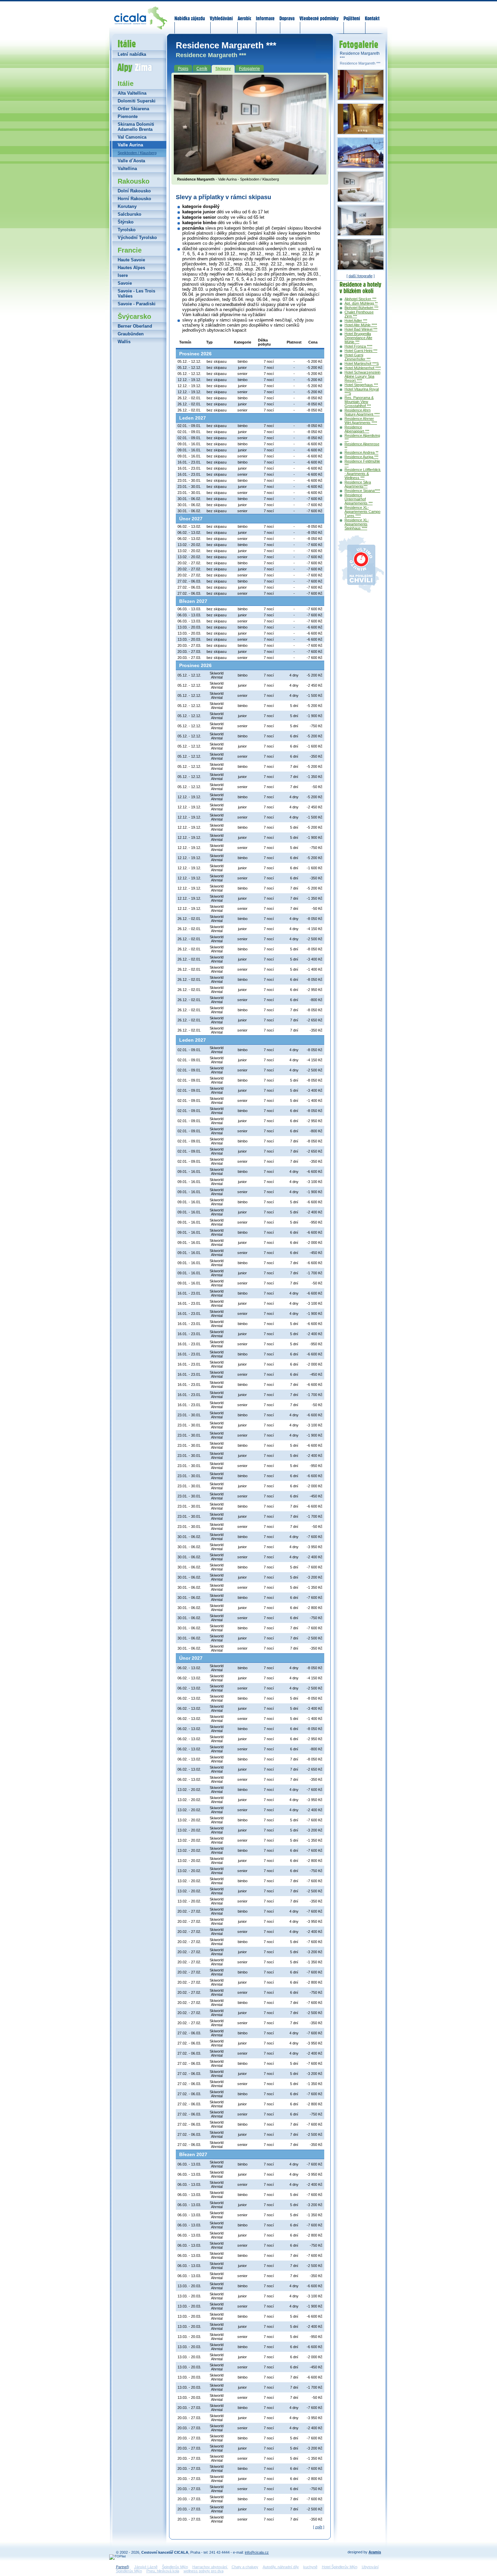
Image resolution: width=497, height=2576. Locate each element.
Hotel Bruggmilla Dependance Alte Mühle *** (358, 338)
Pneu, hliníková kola (163, 2571)
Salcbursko (129, 214)
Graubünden (131, 334)
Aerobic (244, 14)
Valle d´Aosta (131, 161)
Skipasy (223, 69)
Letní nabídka (132, 54)
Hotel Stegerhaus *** (361, 385)
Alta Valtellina (132, 93)
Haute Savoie (131, 260)
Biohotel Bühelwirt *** (361, 308)
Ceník (202, 69)
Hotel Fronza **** (358, 346)
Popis (183, 69)
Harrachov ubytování (210, 2567)
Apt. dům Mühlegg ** (361, 303)
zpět (319, 2527)
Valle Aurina (130, 145)
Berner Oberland (135, 326)
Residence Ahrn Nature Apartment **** (362, 412)
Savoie (125, 283)
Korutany (127, 206)
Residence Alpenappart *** (357, 429)
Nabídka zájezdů (190, 14)
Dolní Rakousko (134, 191)
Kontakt (372, 14)
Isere (123, 275)
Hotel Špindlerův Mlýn (340, 2567)
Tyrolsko (127, 230)
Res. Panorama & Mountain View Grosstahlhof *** (359, 402)
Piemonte (128, 116)
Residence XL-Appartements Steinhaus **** (357, 524)
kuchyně (310, 2567)
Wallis (124, 342)
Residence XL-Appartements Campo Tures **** (362, 512)
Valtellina (127, 169)
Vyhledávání (221, 14)
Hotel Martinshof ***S (362, 363)
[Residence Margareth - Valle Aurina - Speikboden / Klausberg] (250, 172)
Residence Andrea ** (361, 452)
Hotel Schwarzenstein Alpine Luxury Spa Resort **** (362, 376)
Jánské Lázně (146, 2567)
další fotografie (361, 276)
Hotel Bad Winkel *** (361, 329)
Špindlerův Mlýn (175, 2567)
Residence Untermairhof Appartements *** (359, 499)
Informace (265, 14)
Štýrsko (126, 222)
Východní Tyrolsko (137, 238)
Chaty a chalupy (245, 2567)
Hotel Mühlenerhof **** (363, 368)
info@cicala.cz (257, 2552)
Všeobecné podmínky (319, 14)
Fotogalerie (250, 69)
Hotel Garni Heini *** (361, 351)
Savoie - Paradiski (137, 304)
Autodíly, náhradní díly (281, 2567)
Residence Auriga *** (361, 457)
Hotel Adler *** (356, 321)
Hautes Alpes (131, 268)
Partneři (122, 2567)
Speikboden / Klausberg (137, 153)
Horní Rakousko (134, 199)
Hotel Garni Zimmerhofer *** (358, 357)
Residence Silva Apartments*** (358, 484)
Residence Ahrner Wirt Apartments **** (361, 421)
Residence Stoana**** (362, 491)
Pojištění (352, 14)
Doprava (287, 14)
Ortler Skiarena (133, 109)
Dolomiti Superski (137, 101)
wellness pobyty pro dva (204, 2571)
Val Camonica (132, 137)
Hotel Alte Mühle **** (361, 325)
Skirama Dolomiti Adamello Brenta (136, 127)
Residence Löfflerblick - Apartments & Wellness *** (363, 474)
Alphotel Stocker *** (360, 299)
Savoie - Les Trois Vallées (136, 293)
